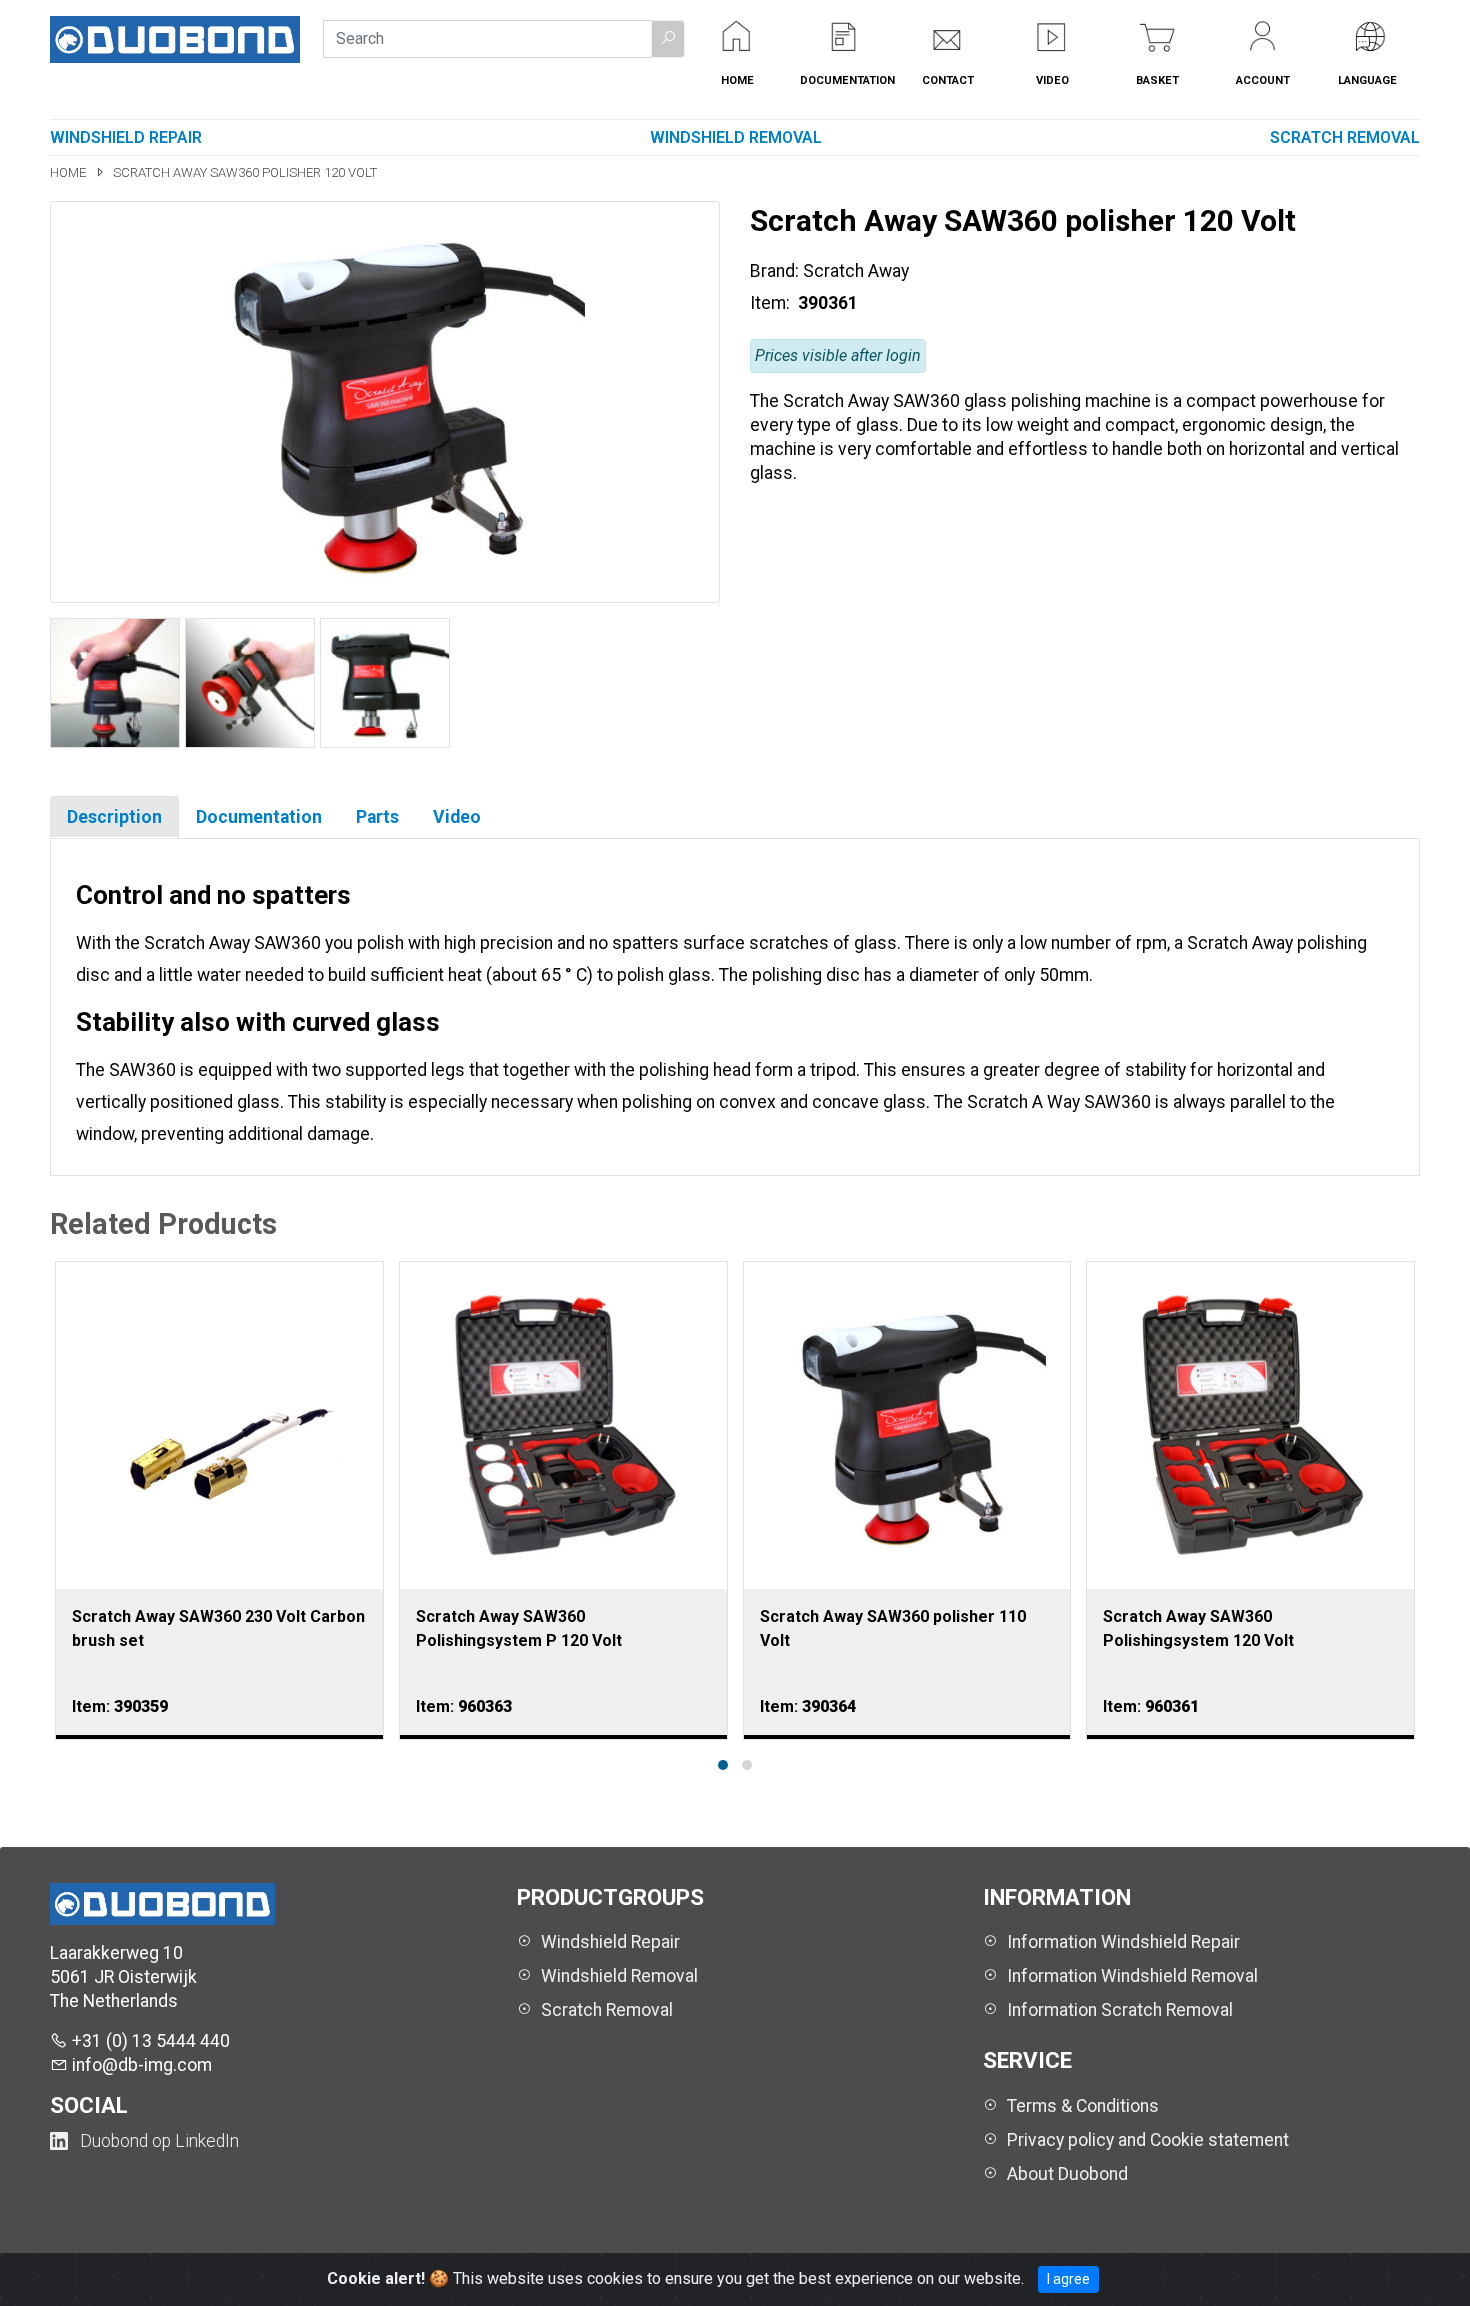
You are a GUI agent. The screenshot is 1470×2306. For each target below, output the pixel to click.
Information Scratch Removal (1120, 2010)
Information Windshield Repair (1123, 1942)
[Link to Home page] (175, 38)
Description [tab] (114, 817)
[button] (668, 39)
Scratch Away (856, 271)
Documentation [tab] (259, 817)
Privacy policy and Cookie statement (1148, 2140)
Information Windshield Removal (1132, 1976)
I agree (1068, 2279)
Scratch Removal (1345, 137)
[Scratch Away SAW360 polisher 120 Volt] (385, 401)
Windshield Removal (736, 137)
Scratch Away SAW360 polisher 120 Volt (245, 172)
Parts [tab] (377, 817)
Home (69, 172)
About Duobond (1067, 2174)
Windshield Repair (126, 137)
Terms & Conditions (1083, 2106)
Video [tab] (457, 817)
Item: (772, 303)
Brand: (774, 271)
